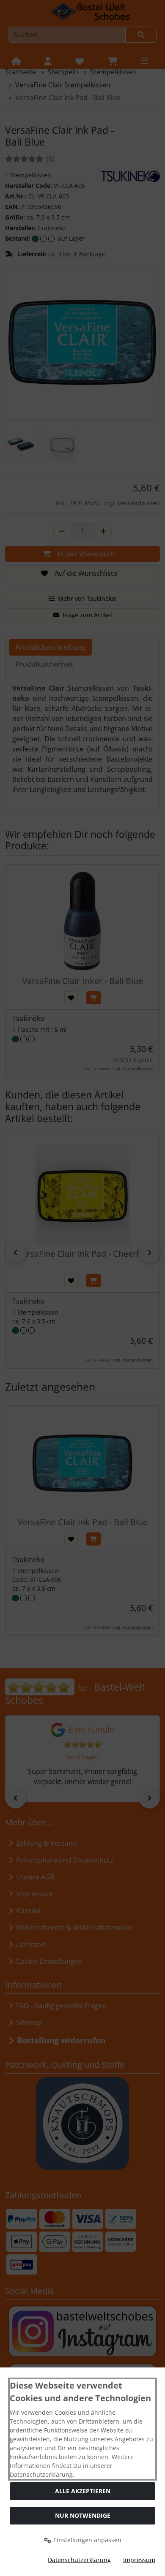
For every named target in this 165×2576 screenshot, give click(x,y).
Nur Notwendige (83, 2515)
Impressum (139, 2560)
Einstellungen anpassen (87, 2540)
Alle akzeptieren (83, 2491)
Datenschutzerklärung (79, 2560)
